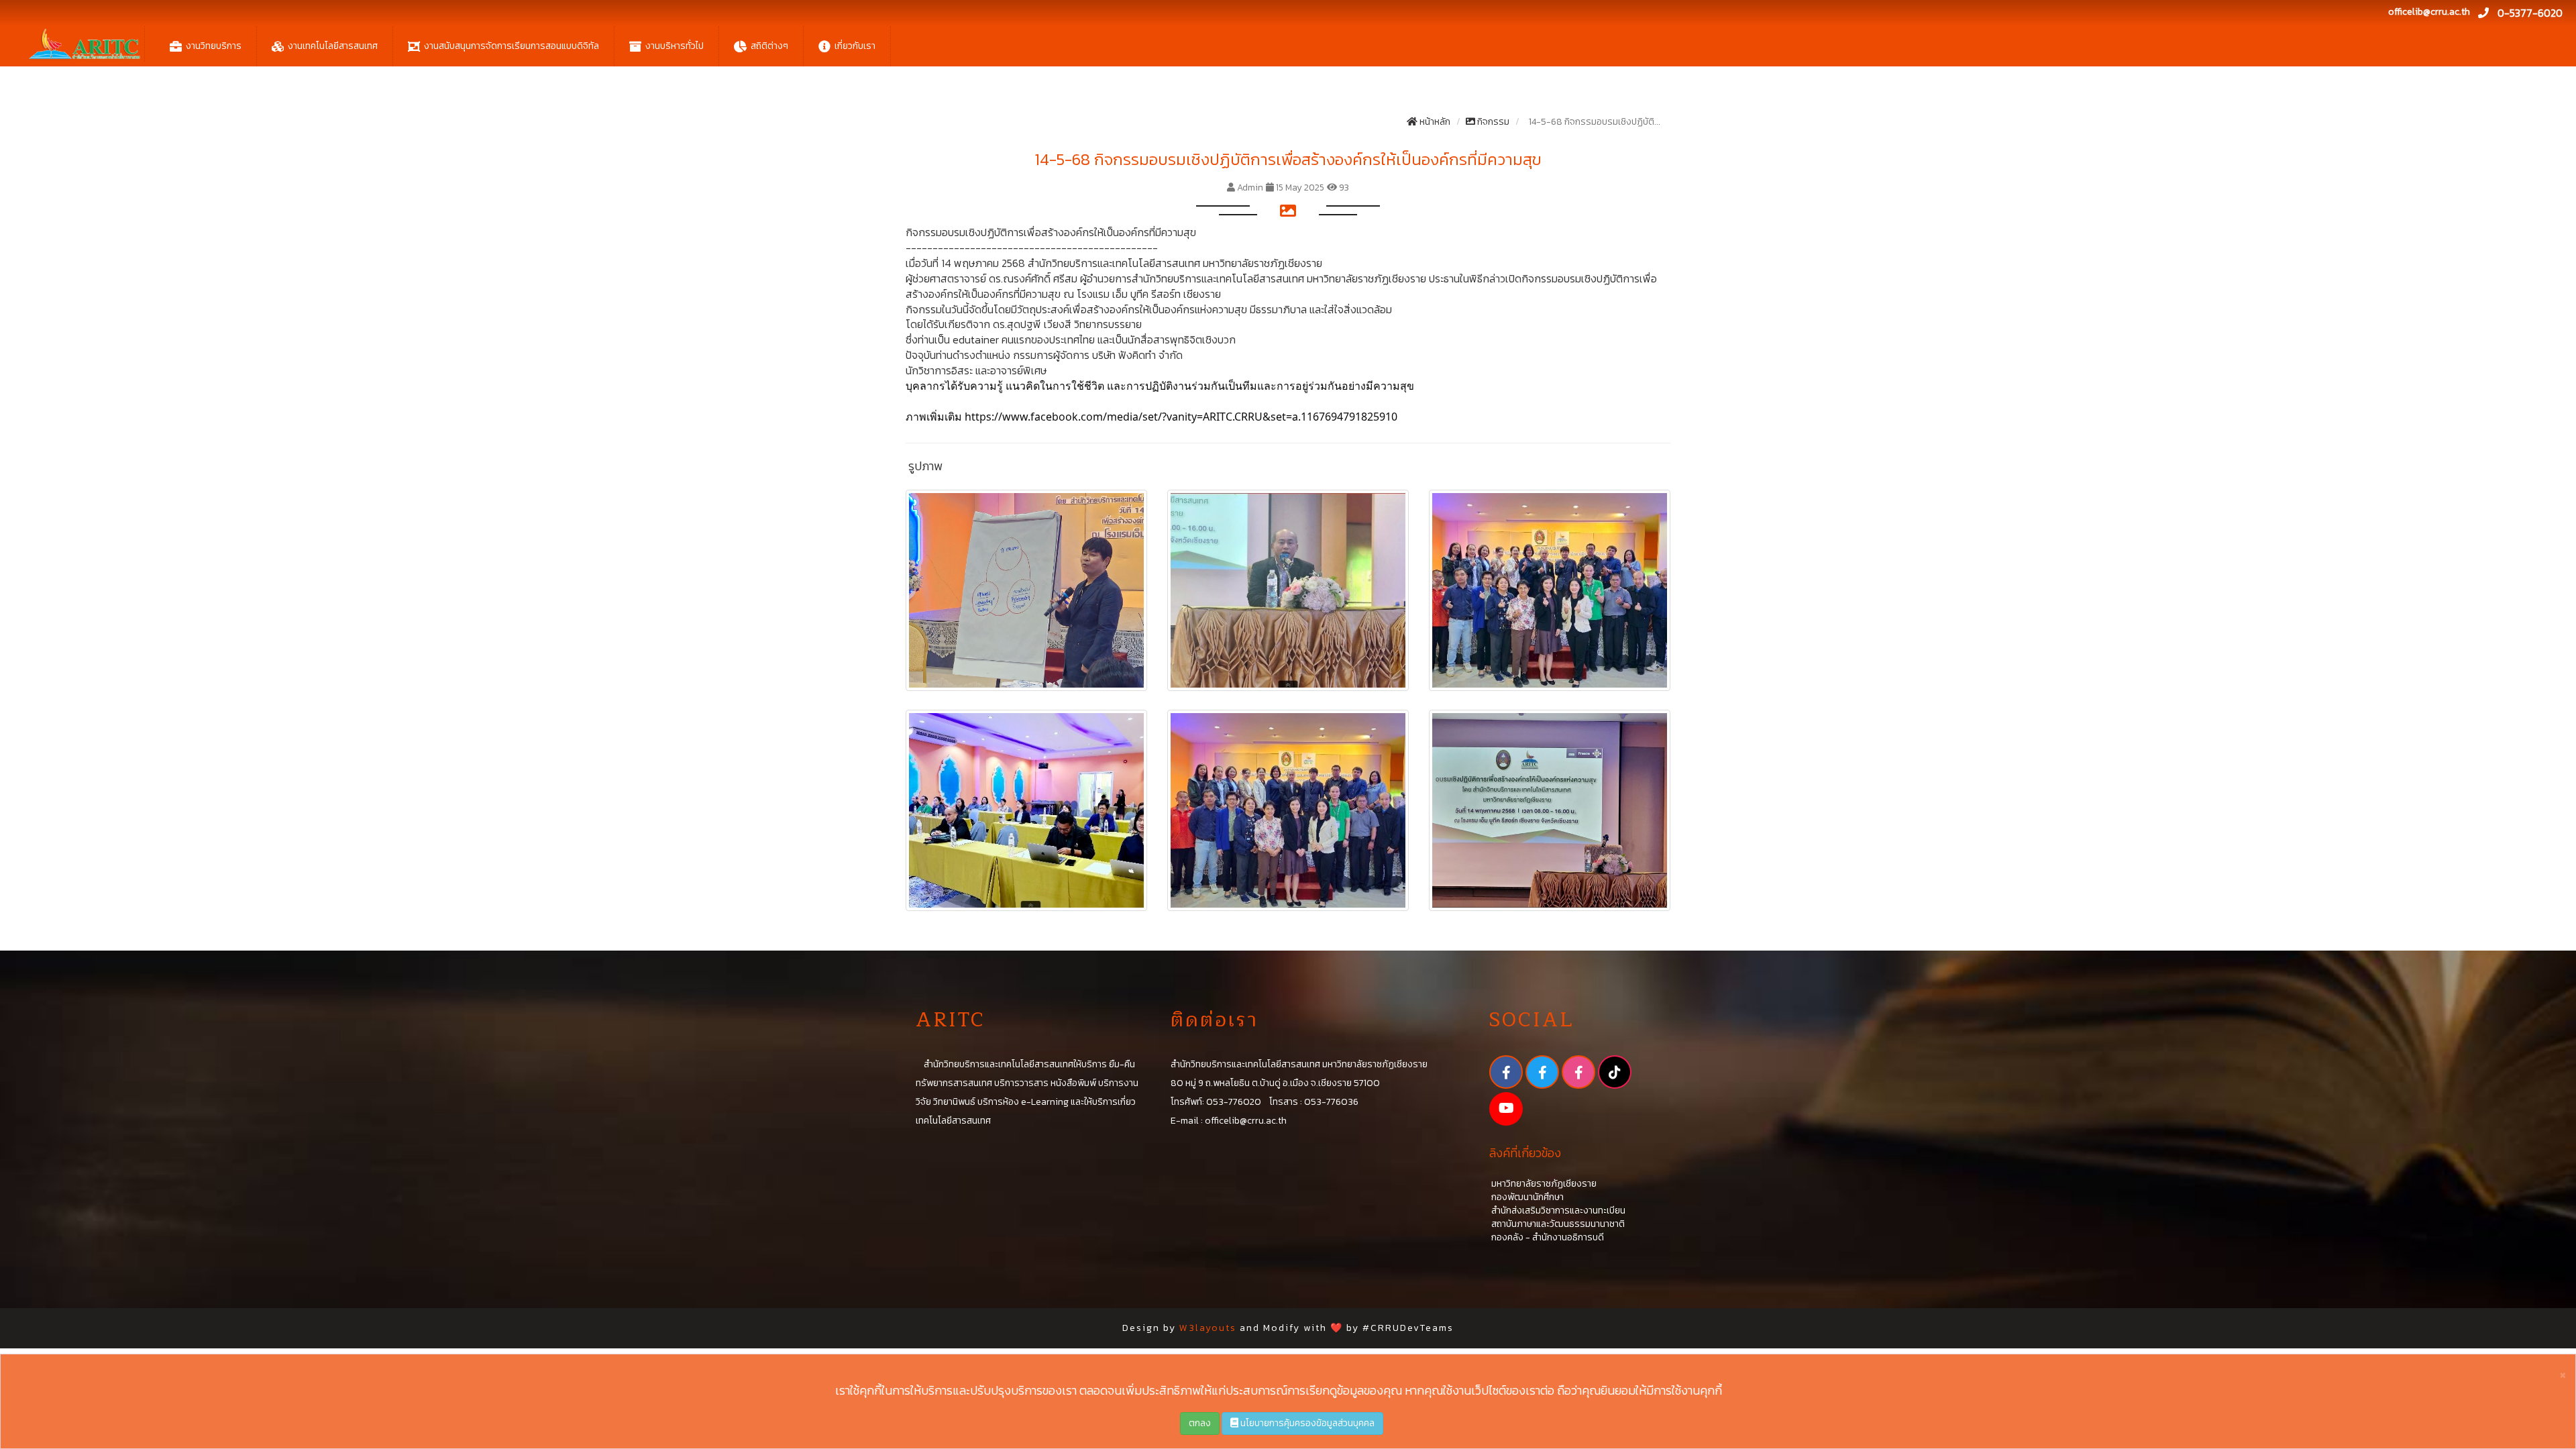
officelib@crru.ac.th (2429, 12)
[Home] (84, 44)
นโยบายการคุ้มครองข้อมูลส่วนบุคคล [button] (1306, 1423)
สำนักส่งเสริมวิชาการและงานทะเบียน (1557, 1211)
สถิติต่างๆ (769, 46)
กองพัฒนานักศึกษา (1526, 1197)
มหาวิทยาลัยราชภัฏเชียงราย (1543, 1184)
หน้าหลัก (1434, 122)
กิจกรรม (1492, 122)
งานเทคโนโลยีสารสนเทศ (333, 46)
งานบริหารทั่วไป (675, 46)
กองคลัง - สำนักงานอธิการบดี (1547, 1237)
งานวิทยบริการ (214, 46)
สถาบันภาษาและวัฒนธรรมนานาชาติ (1557, 1224)
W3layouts (1208, 1328)
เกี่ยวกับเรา (855, 46)
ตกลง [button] (1200, 1423)
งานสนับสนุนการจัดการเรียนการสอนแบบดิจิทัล (512, 46)
